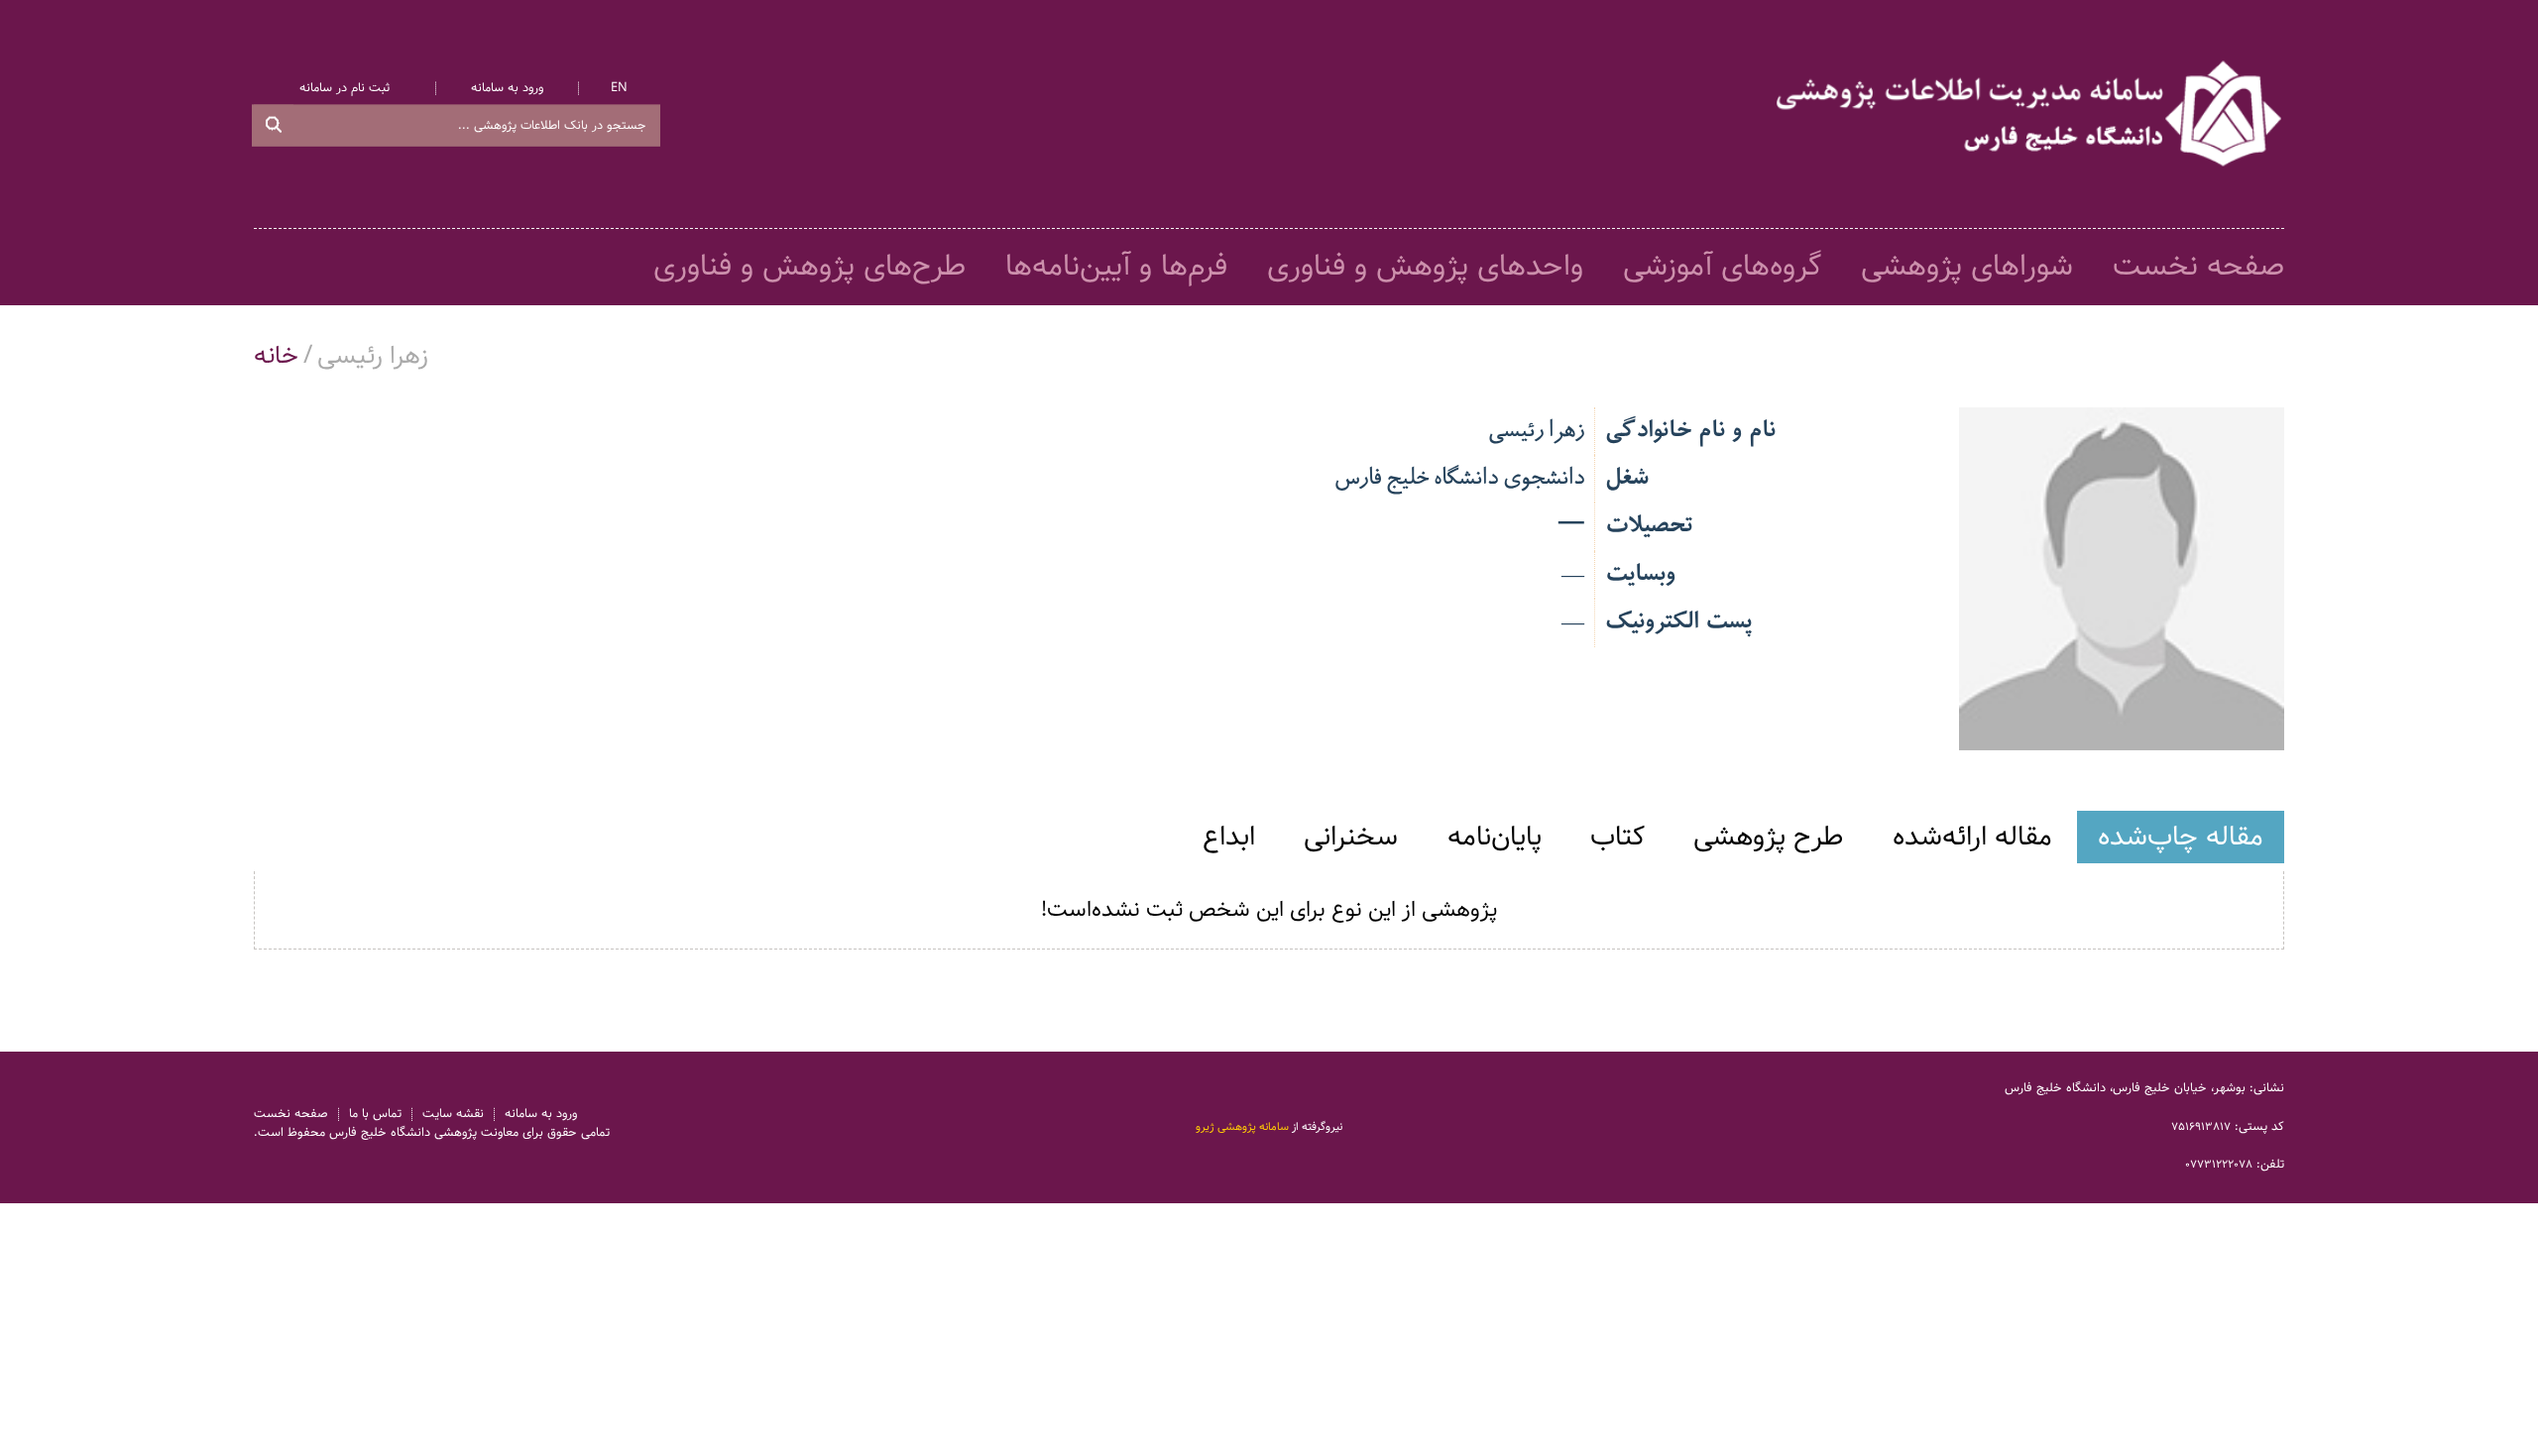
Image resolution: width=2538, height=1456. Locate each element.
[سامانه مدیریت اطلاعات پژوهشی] (2030, 114)
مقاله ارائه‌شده (1972, 837)
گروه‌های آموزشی (1722, 267)
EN (619, 89)
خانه (276, 356)
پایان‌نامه (1495, 837)
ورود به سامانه (507, 89)
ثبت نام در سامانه (345, 89)
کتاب (1617, 837)
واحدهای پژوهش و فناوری (1425, 267)
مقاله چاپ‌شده (2181, 837)
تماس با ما (375, 1115)
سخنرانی (1351, 837)
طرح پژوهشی (1768, 837)
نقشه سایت (453, 1115)
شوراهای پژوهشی (1967, 267)
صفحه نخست (2198, 267)
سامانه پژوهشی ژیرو (1242, 1127)
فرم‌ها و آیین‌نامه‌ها (1116, 267)
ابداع (1229, 837)
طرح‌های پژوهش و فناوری (809, 267)
